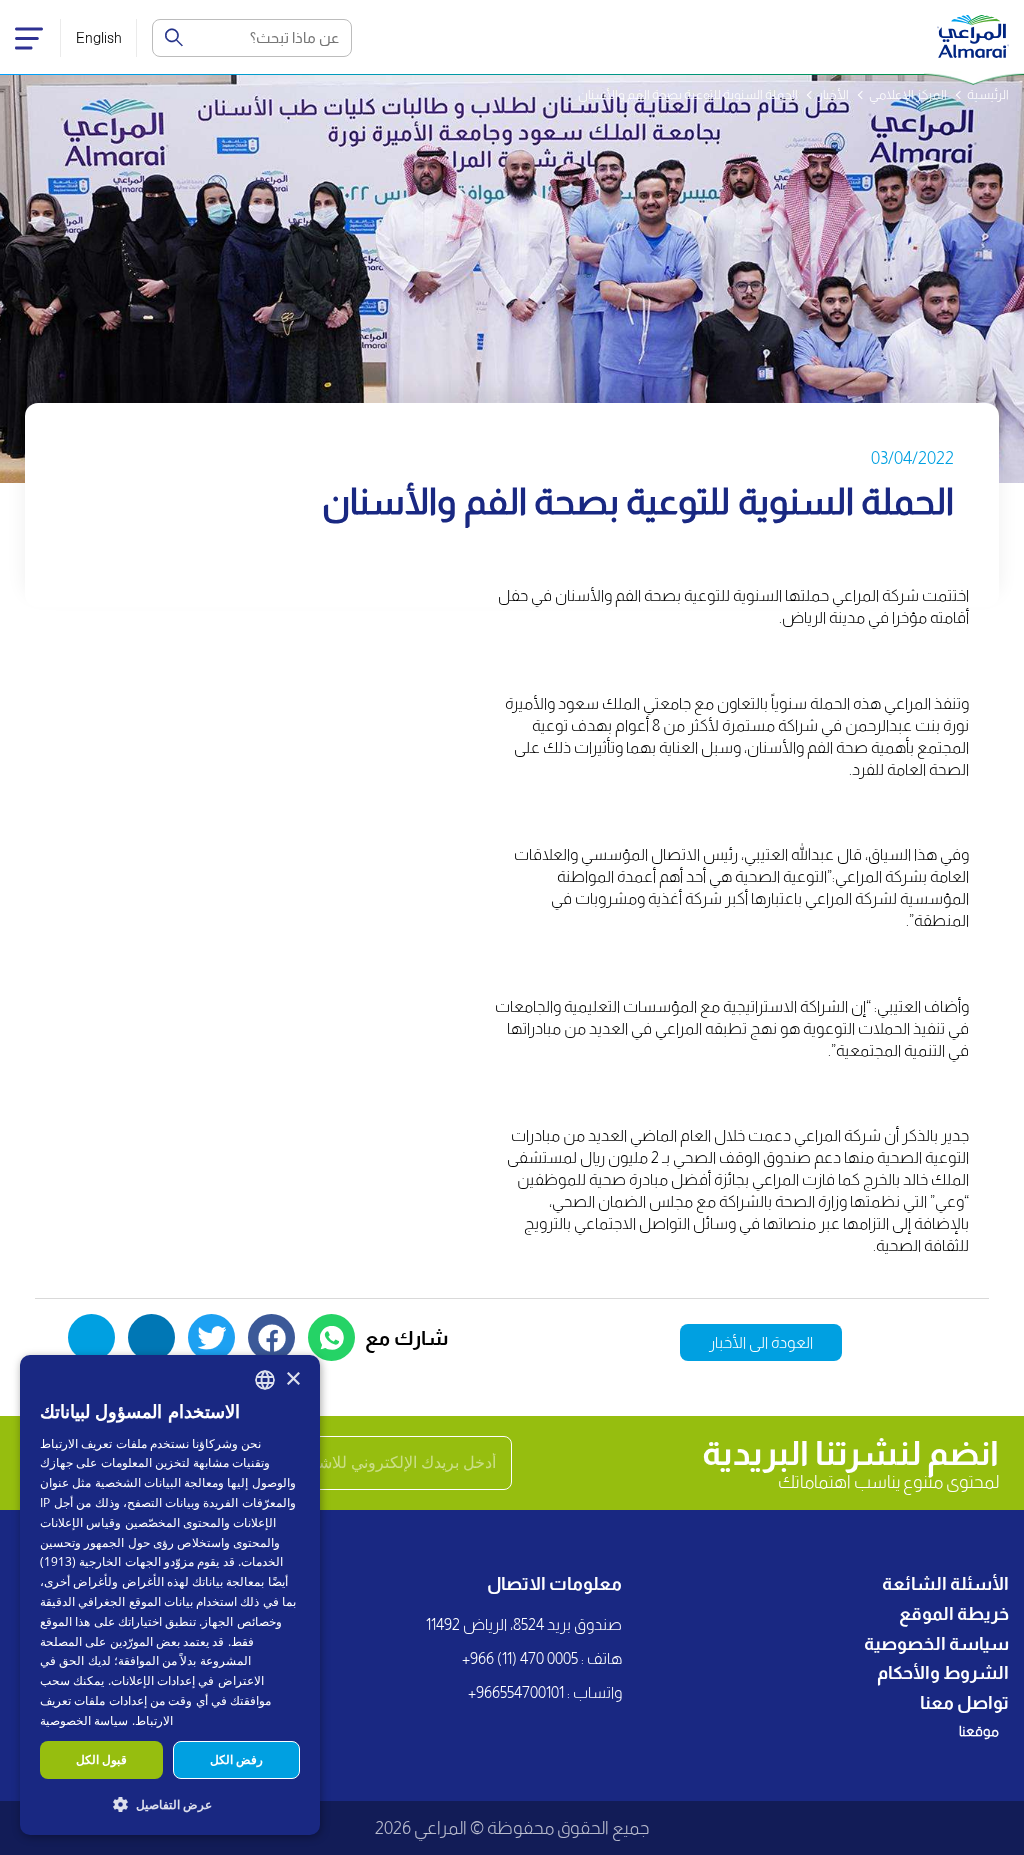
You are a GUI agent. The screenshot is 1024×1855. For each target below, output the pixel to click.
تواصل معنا (964, 1703)
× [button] (292, 1379)
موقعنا (979, 1731)
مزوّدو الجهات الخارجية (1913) (117, 1561)
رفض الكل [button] (236, 1759)
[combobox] (265, 1380)
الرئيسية (988, 94)
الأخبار (833, 94)
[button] (170, 1803)
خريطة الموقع (954, 1614)
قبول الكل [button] (101, 1759)
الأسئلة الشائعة (945, 1584)
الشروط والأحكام (943, 1673)
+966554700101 (516, 1692)
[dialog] (170, 1595)
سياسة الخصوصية (936, 1644)
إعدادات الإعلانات (153, 1680)
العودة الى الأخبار (761, 1342)
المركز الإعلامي (908, 94)
